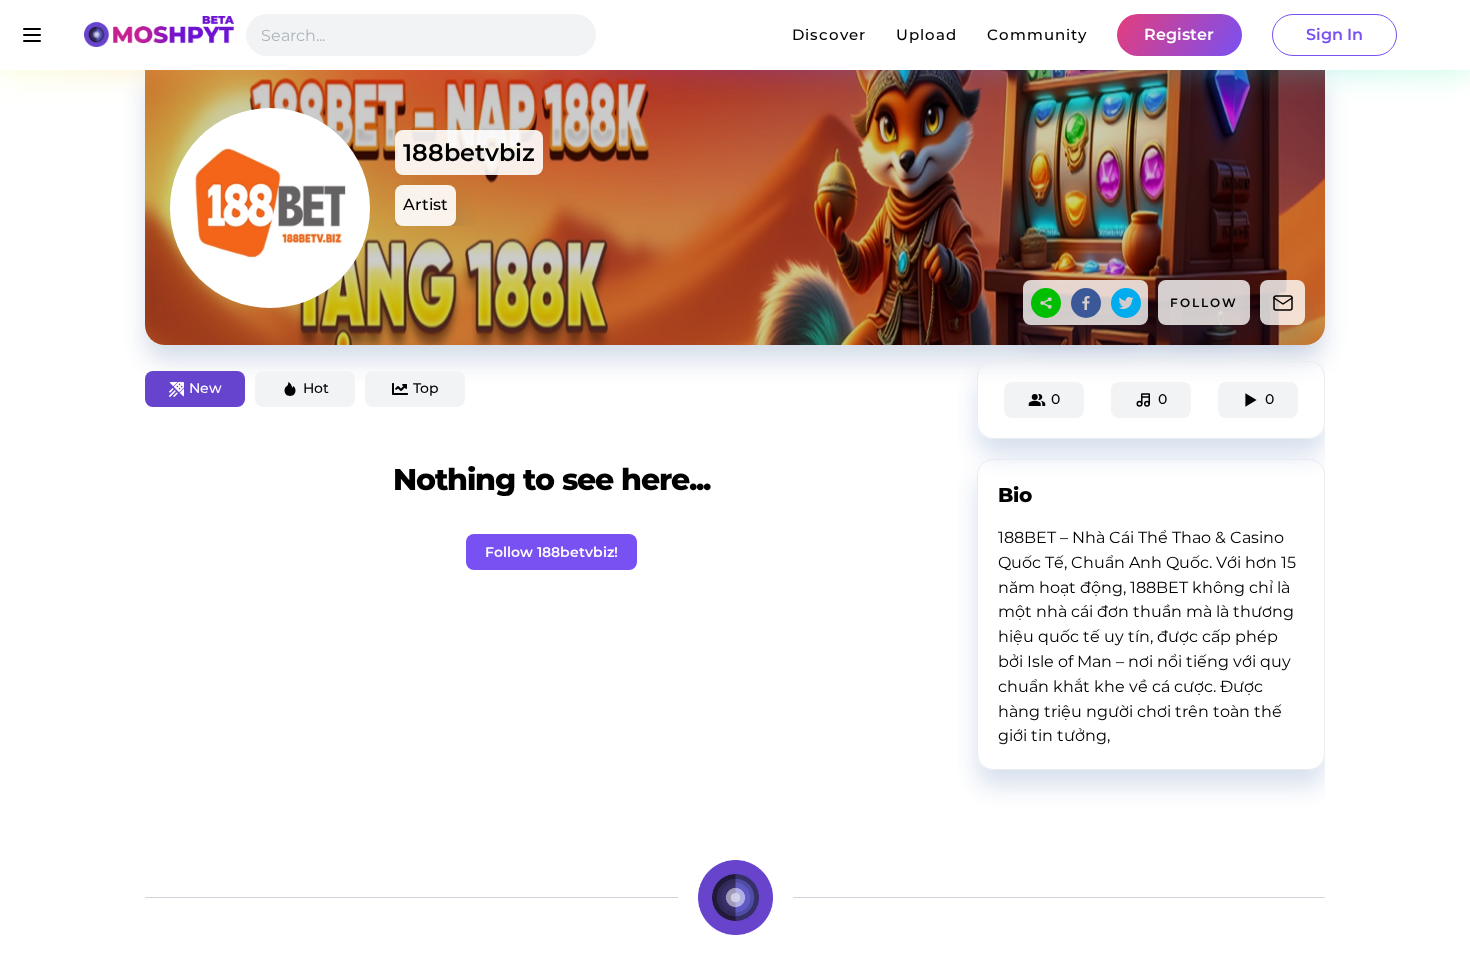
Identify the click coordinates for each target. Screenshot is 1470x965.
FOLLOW (1204, 302)
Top (426, 388)
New (205, 388)
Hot (316, 388)
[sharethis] (1046, 303)
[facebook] (1086, 303)
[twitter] (1126, 303)
